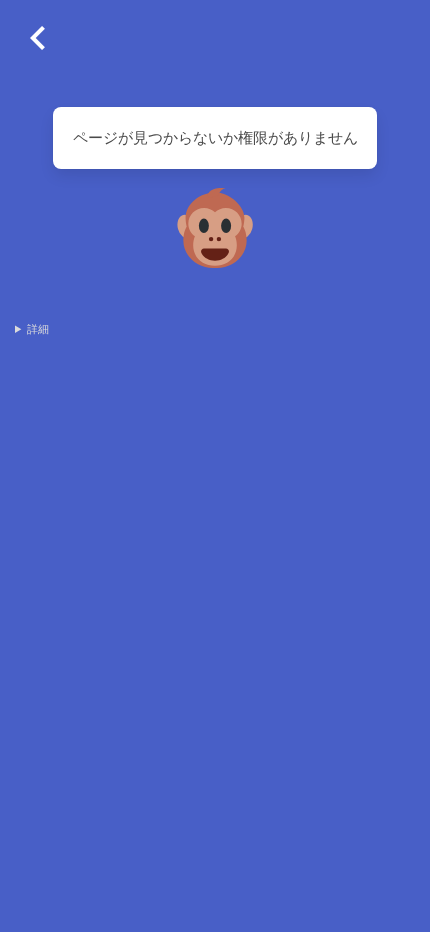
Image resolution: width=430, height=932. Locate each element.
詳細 (38, 329)
